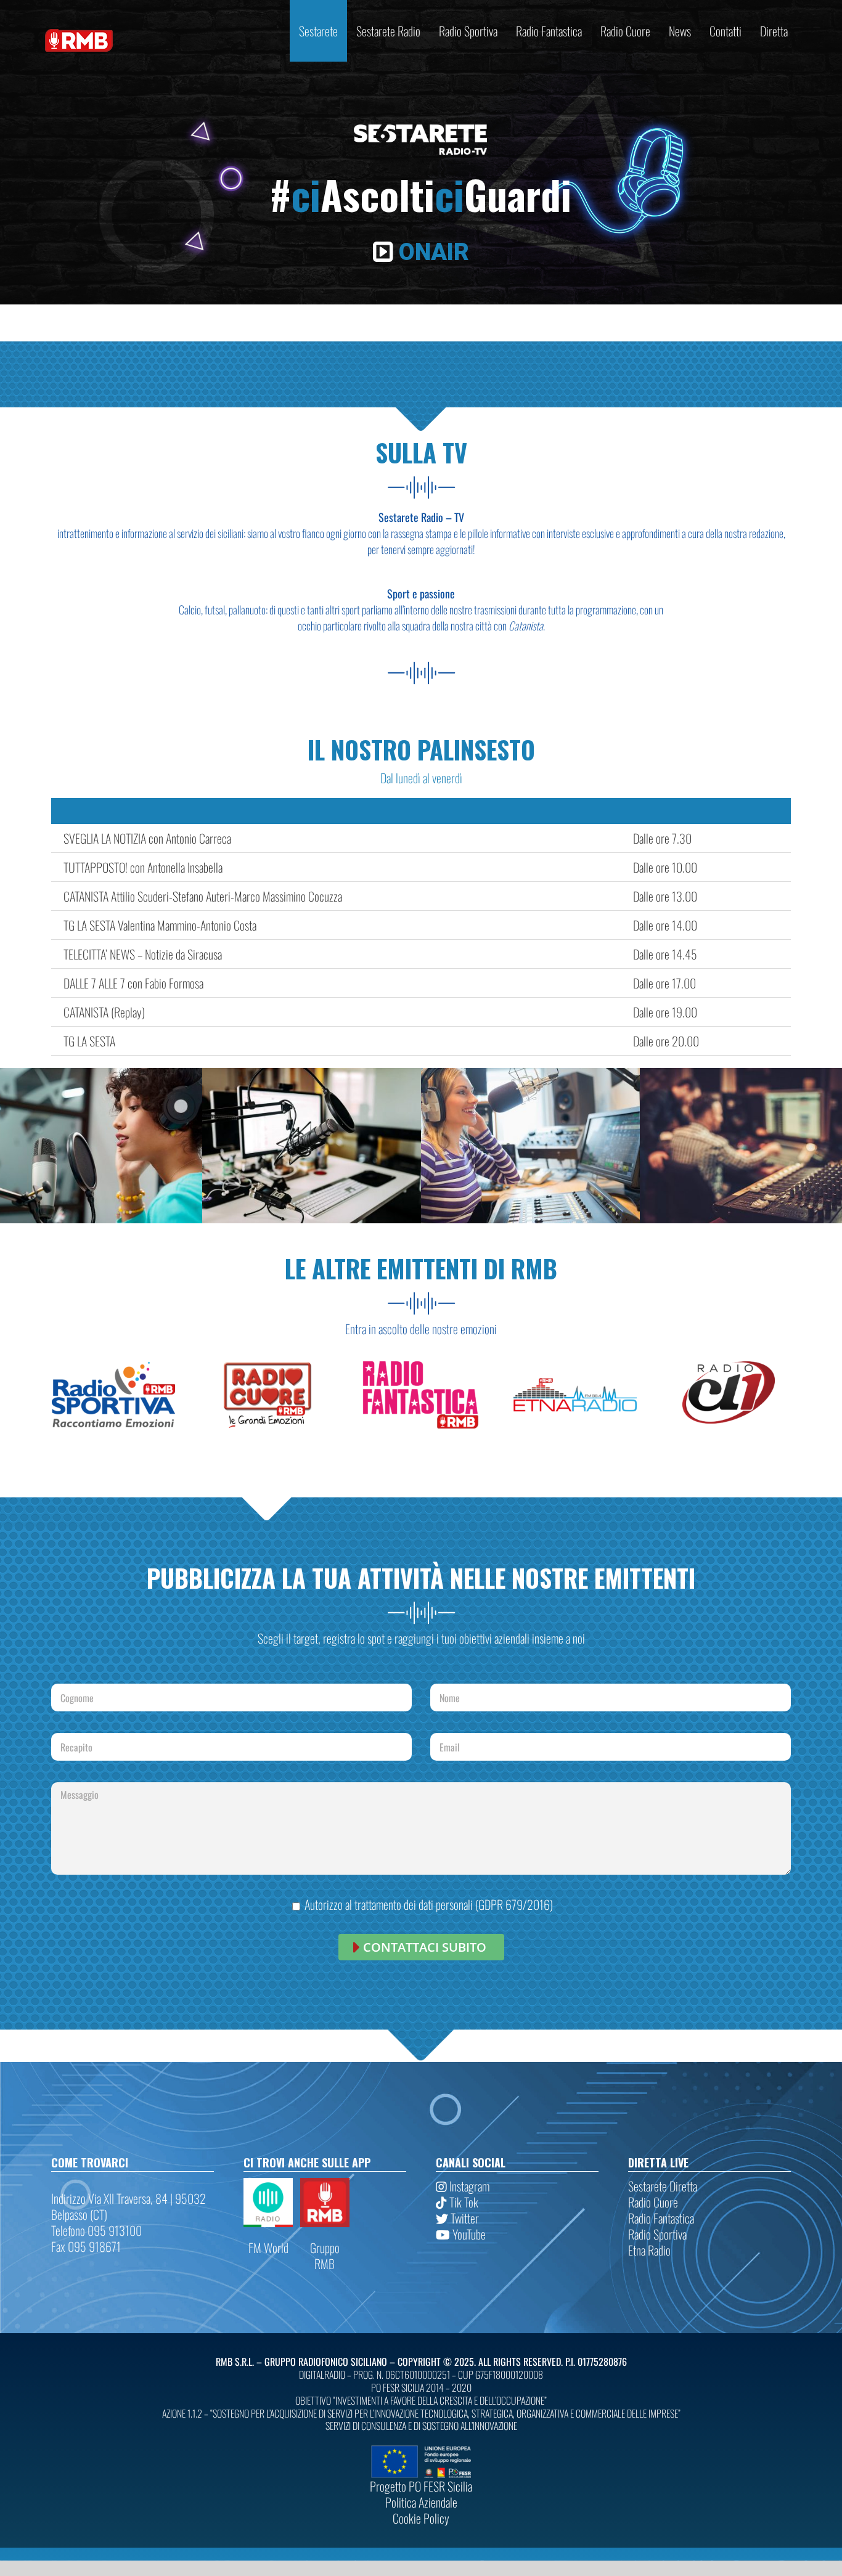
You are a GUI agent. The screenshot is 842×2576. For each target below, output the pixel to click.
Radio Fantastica (661, 2218)
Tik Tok (463, 2202)
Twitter (464, 2218)
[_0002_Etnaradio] (575, 1367)
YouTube (468, 2234)
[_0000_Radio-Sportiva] (113, 1367)
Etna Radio (649, 2250)
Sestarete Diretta (663, 2186)
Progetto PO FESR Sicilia (421, 2486)
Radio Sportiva (657, 2234)
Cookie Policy (421, 2518)
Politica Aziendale (421, 2502)
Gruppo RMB (325, 2256)
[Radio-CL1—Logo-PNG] (729, 1367)
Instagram (468, 2186)
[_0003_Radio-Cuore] (267, 1367)
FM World (268, 2248)
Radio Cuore (653, 2202)
